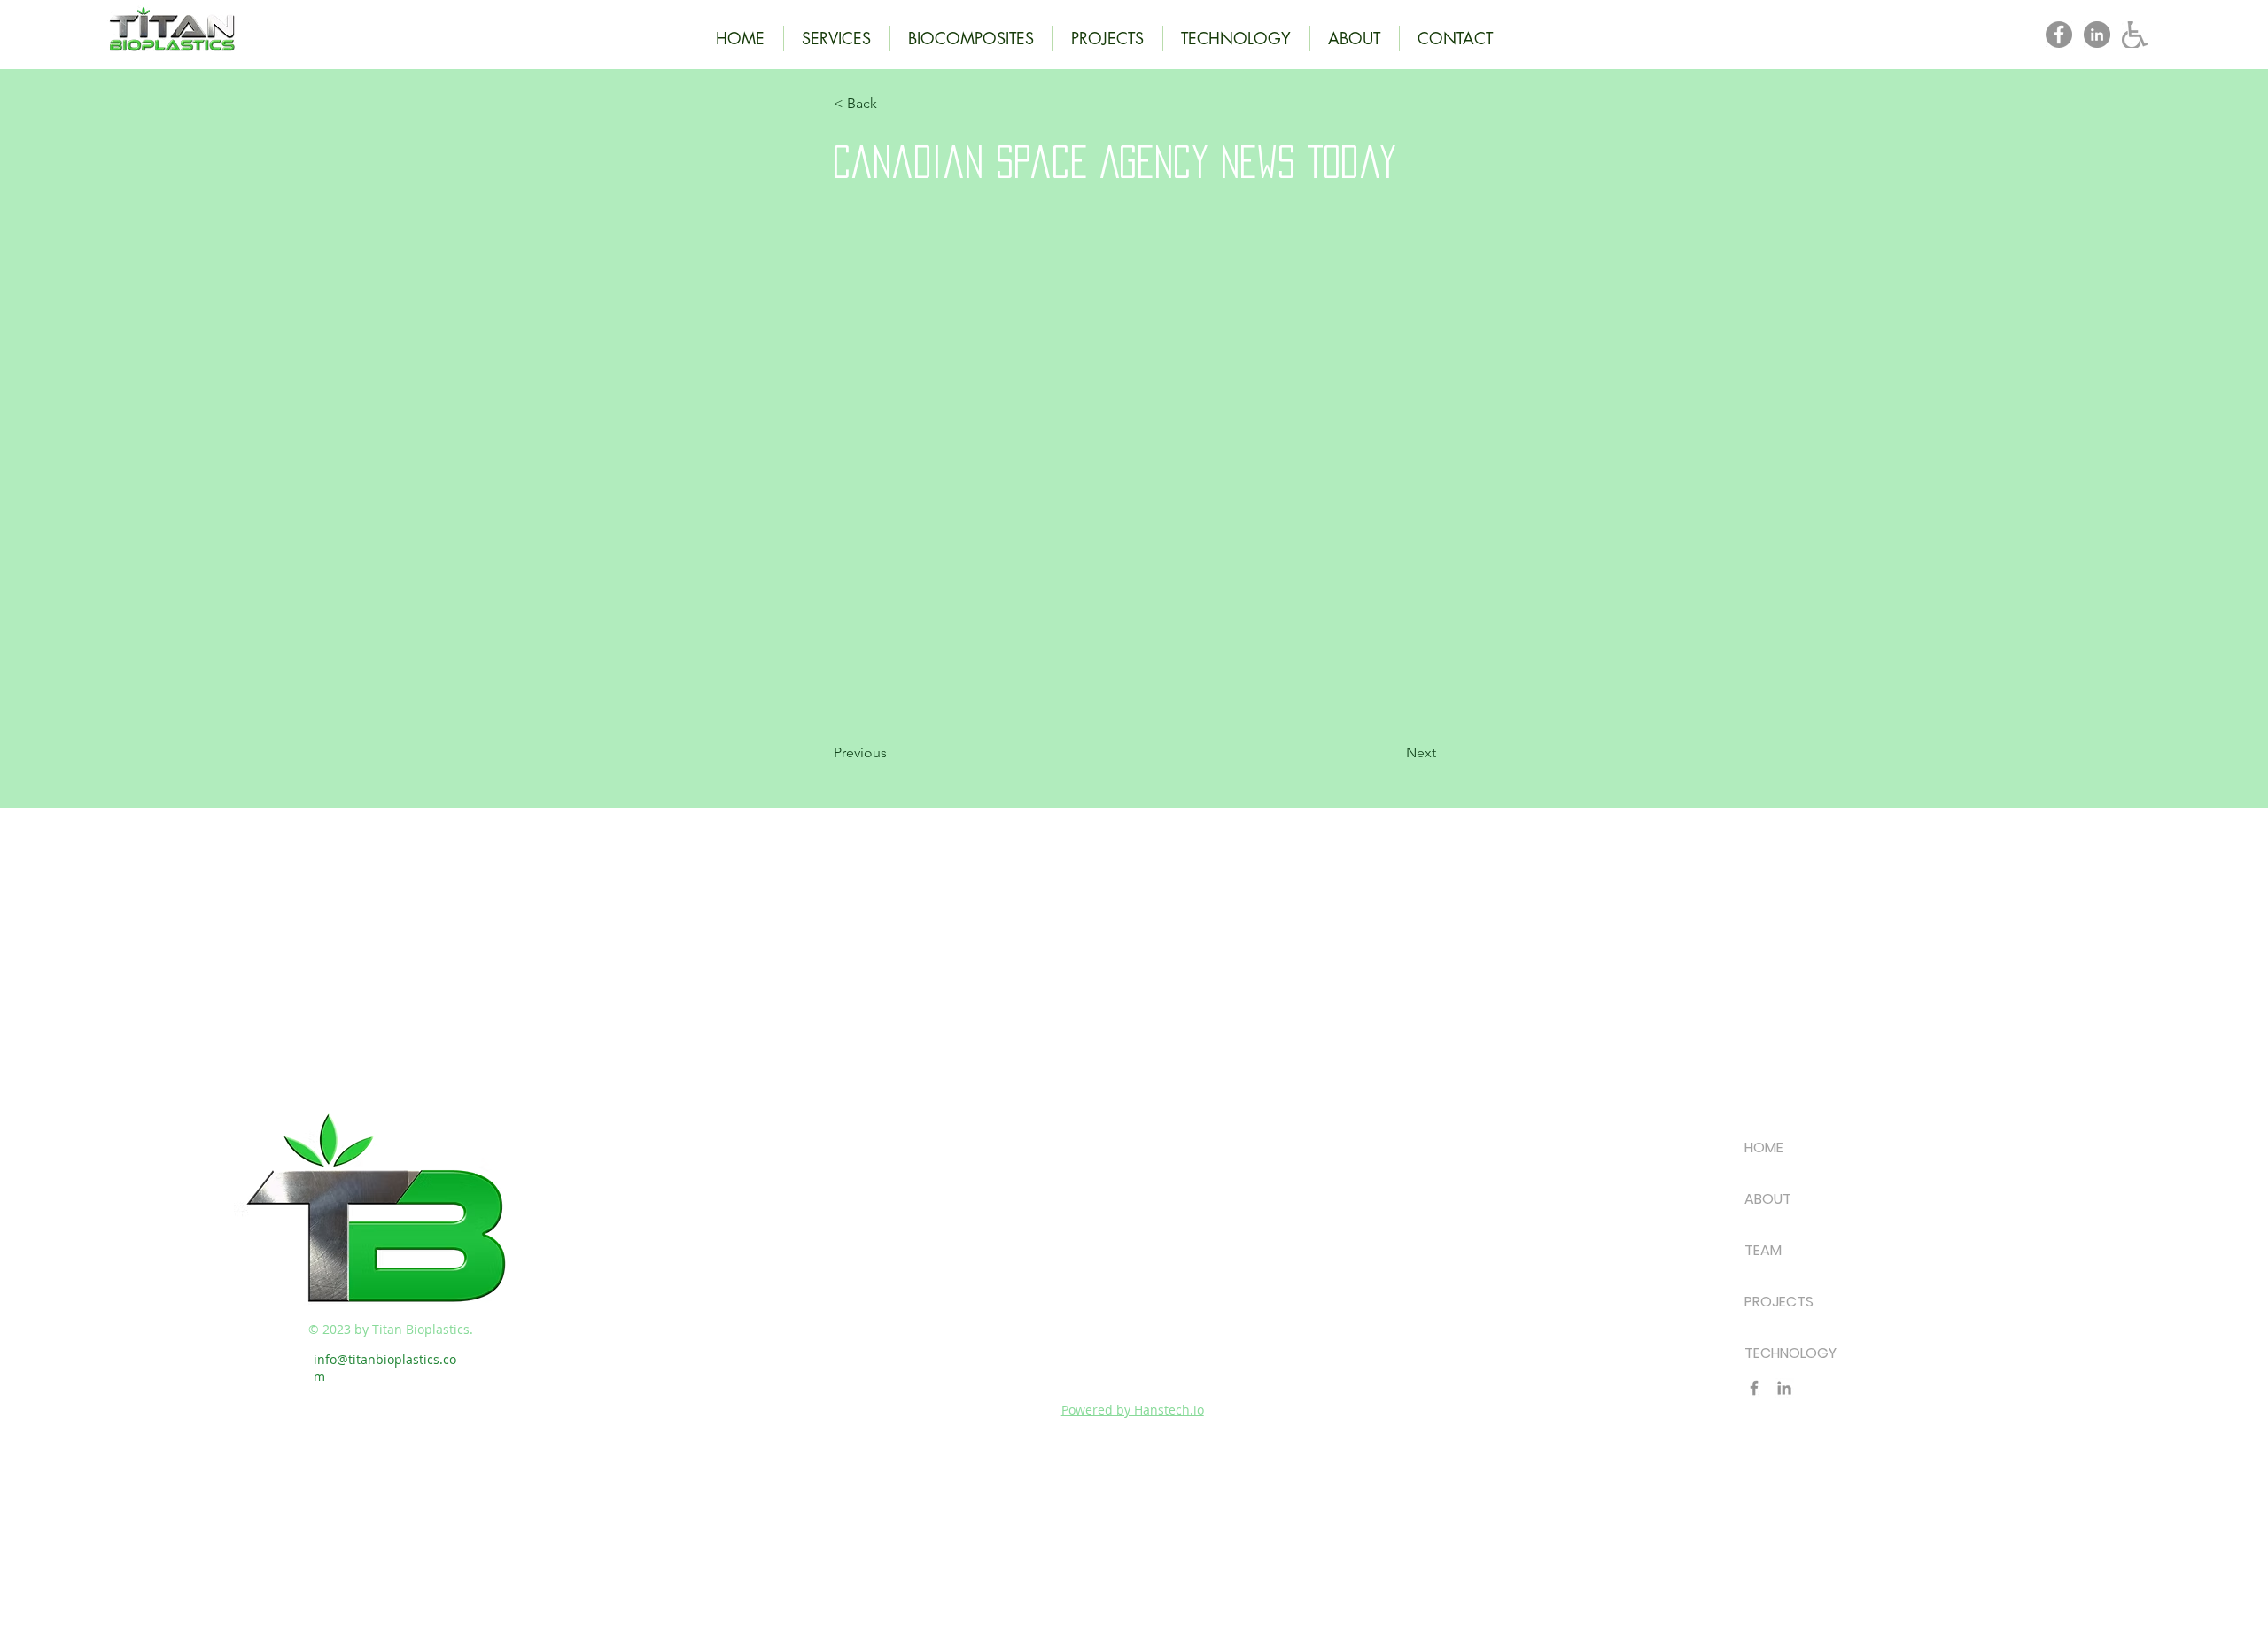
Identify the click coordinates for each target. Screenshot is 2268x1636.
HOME (1764, 1148)
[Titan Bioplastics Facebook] (2059, 35)
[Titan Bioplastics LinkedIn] (2097, 35)
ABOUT (1768, 1199)
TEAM (1763, 1250)
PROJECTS (1779, 1302)
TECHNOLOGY (1790, 1353)
